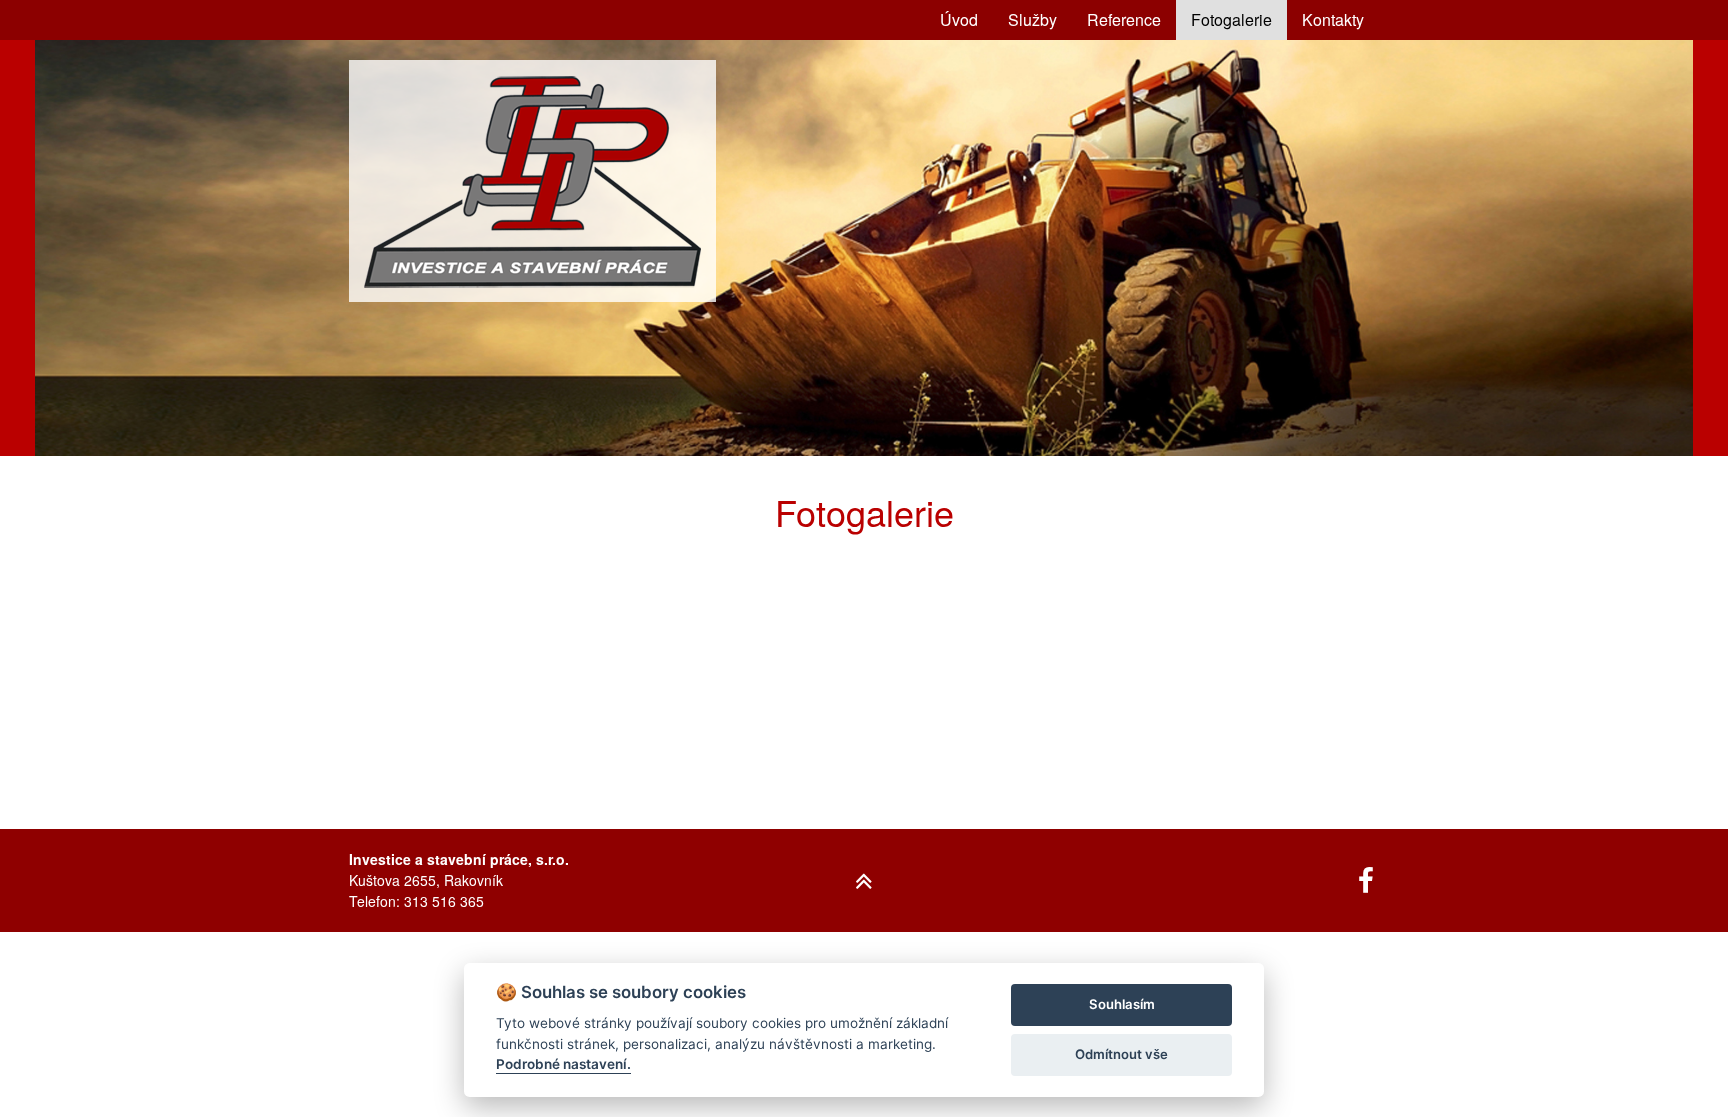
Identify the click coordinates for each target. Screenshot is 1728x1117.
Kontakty (1333, 19)
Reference (1124, 19)
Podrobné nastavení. (563, 1064)
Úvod (959, 19)
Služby (1032, 19)
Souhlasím (1122, 1004)
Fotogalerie (1231, 19)
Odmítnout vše (1121, 1054)
